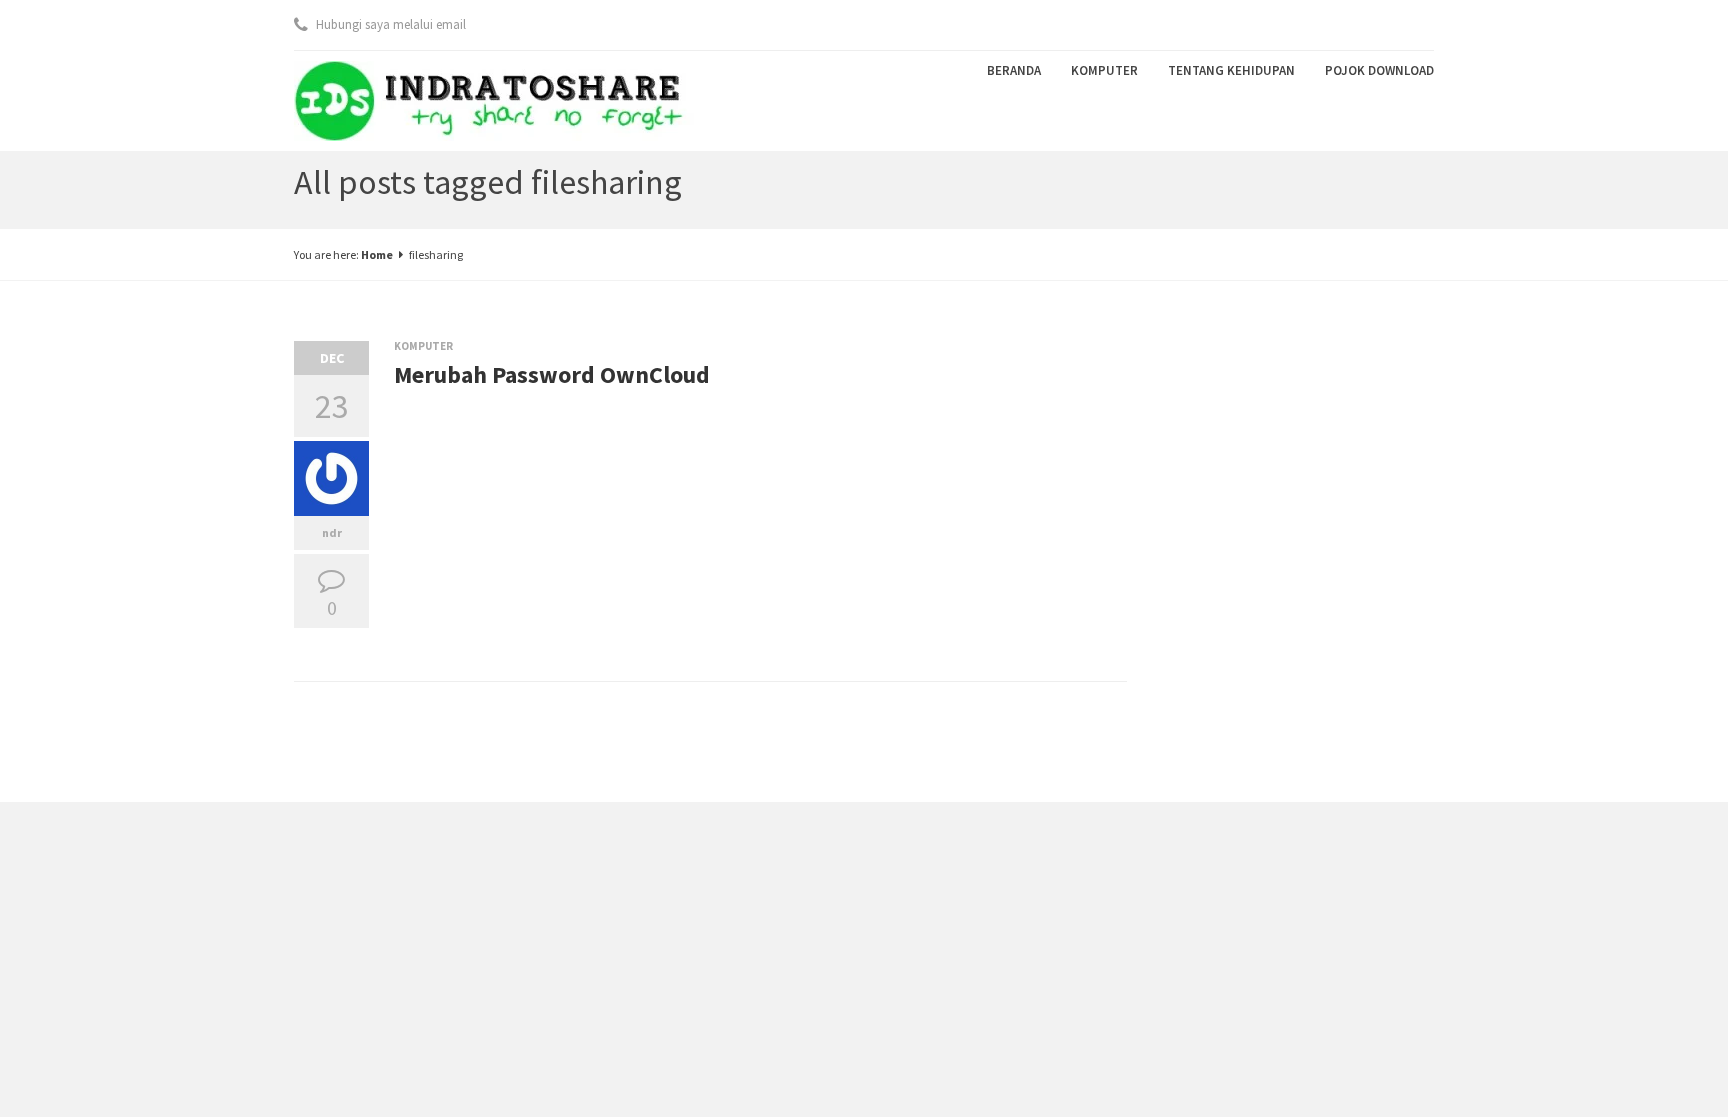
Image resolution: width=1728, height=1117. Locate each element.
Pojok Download (1379, 70)
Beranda (1014, 70)
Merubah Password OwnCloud (552, 374)
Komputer (1104, 70)
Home (377, 254)
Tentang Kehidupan (1231, 70)
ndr (332, 532)
